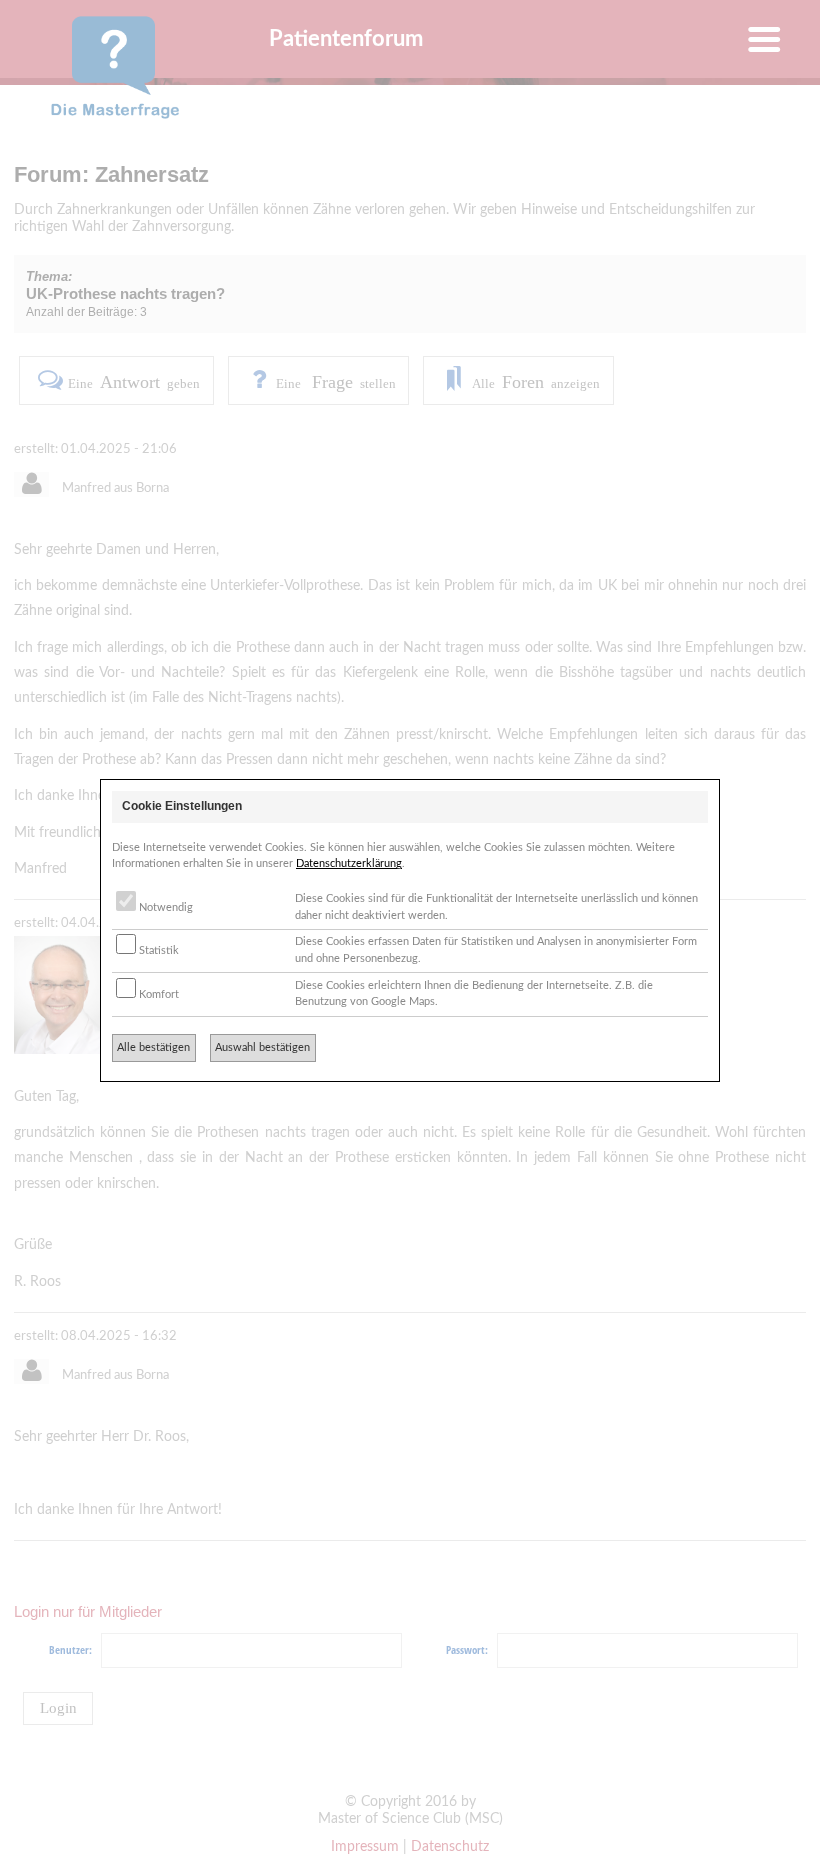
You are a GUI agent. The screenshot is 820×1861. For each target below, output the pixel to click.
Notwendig (164, 907)
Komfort (157, 994)
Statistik (157, 950)
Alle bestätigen (153, 1047)
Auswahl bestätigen (262, 1047)
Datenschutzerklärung (349, 863)
